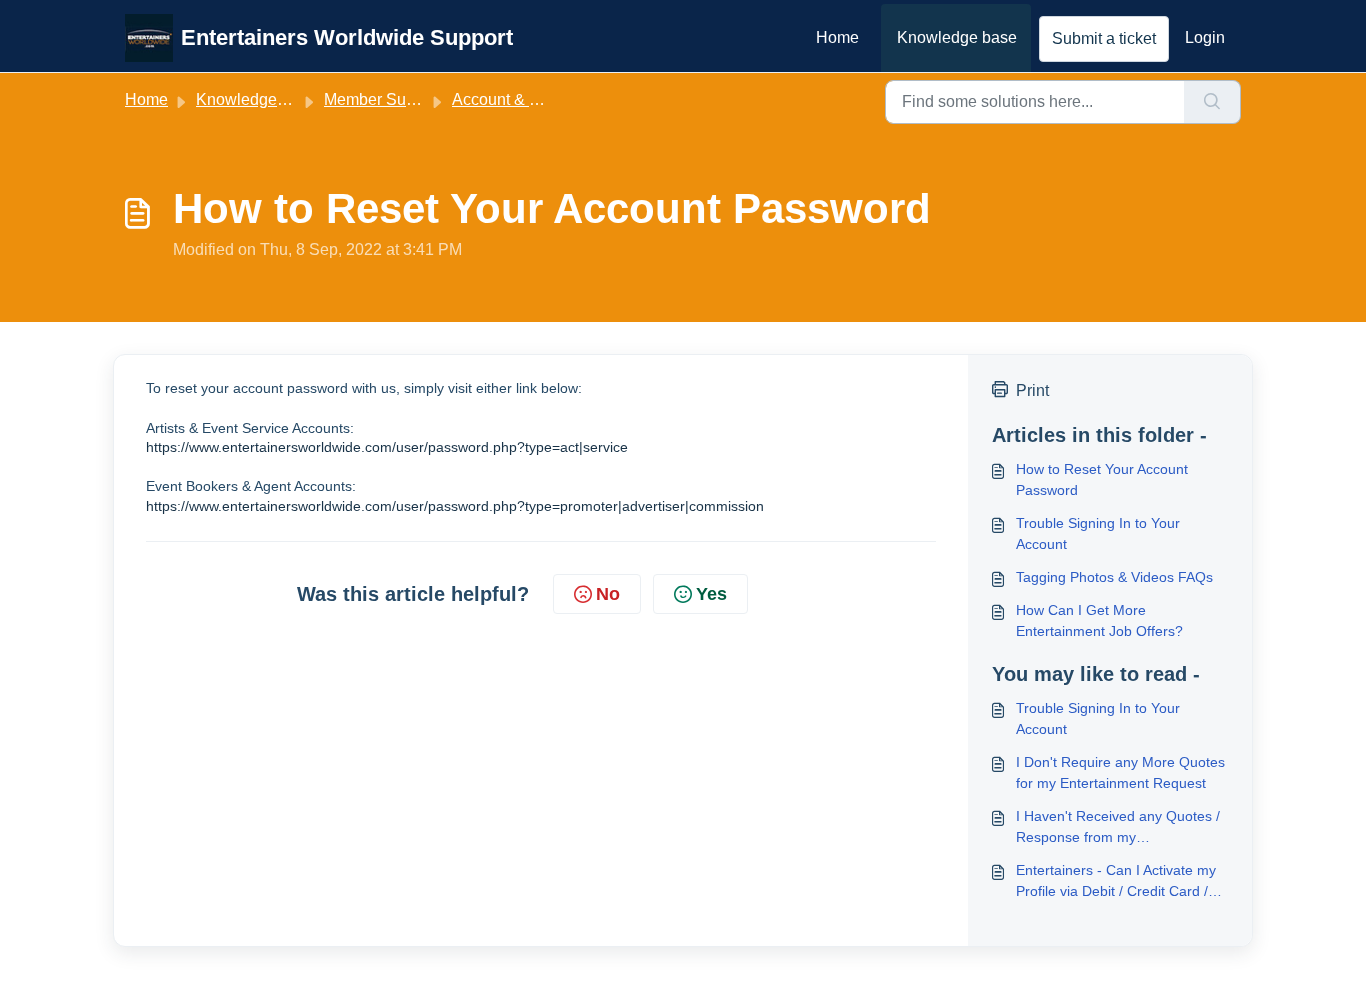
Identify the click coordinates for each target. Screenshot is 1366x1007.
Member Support (383, 99)
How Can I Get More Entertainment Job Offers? (1099, 620)
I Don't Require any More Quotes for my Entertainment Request (1120, 772)
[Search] (1212, 102)
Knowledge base (957, 37)
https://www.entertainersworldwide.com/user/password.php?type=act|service (387, 447)
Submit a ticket (1104, 38)
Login (1205, 37)
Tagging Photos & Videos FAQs (1114, 577)
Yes (711, 594)
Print (1032, 390)
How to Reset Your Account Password (1102, 479)
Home (837, 37)
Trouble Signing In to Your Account (1098, 533)
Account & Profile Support (543, 99)
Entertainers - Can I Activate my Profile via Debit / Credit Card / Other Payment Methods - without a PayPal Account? (1116, 882)
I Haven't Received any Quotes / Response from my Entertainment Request (1118, 828)
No (608, 594)
